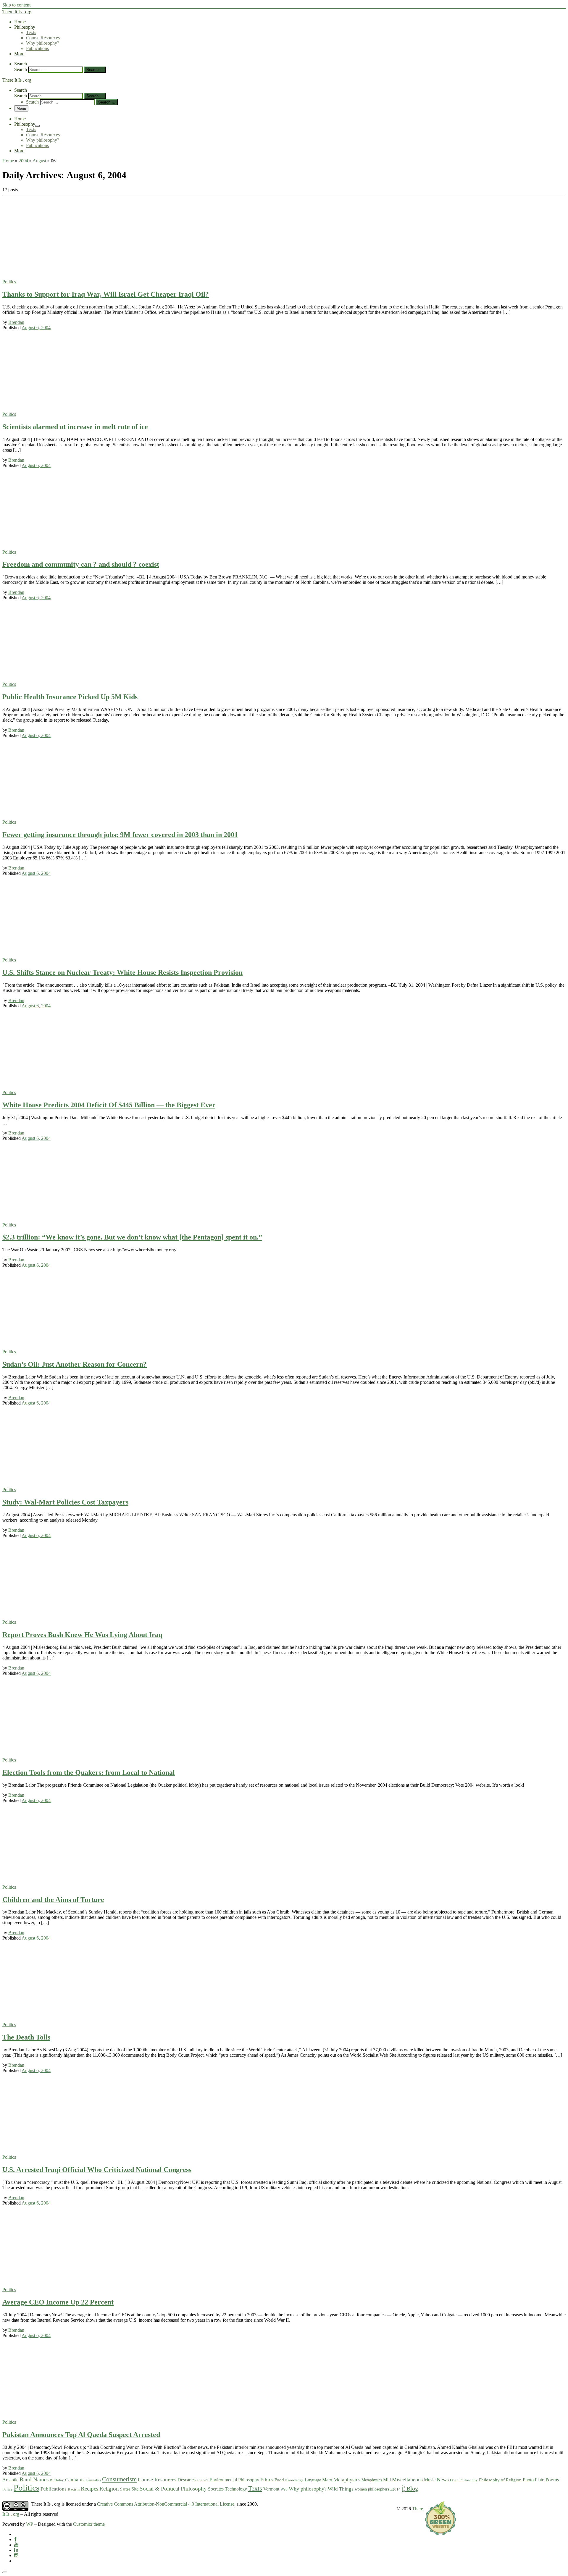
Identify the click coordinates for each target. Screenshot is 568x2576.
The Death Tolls (26, 2037)
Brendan (16, 322)
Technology (236, 2489)
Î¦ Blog (410, 2488)
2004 (23, 161)
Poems (552, 2480)
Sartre (125, 2489)
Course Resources (157, 2480)
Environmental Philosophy (234, 2480)
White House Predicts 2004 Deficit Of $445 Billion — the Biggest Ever (109, 1105)
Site (135, 2489)
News (443, 2480)
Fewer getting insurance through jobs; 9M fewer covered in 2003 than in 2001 (120, 835)
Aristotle (10, 2480)
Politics (26, 2488)
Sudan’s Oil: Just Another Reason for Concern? (75, 1364)
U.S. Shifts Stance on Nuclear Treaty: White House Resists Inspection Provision (122, 972)
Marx (327, 2480)
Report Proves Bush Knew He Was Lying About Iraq (82, 1635)
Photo (528, 2480)
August (39, 161)
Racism (74, 2489)
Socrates (216, 2489)
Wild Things (341, 2489)
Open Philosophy (464, 2480)
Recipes (89, 2489)
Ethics (267, 2480)
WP (30, 2524)
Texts (255, 2488)
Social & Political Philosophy (173, 2489)
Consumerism (119, 2479)
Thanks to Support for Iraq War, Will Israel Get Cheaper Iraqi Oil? (106, 294)
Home (8, 161)
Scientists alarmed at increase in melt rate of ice (75, 427)
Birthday (57, 2480)
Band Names (34, 2479)
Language (313, 2480)
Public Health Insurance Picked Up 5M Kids (70, 697)
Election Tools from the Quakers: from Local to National (89, 1772)
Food (279, 2480)
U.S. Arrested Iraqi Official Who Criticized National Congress (97, 2170)
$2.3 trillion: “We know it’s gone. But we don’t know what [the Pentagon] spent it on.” (132, 1237)
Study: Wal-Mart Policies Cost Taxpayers (65, 1502)
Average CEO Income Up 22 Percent (58, 2302)
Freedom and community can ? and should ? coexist (81, 564)
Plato (540, 2480)
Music (430, 2480)
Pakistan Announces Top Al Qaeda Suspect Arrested (81, 2435)
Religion (109, 2489)
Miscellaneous (407, 2480)
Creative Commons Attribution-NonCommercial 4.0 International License (166, 2504)
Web (284, 2489)
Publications (54, 2489)
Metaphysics (347, 2480)
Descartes (187, 2480)
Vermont (271, 2489)
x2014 (395, 2489)
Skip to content (16, 5)
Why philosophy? (308, 2489)
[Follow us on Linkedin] (16, 2550)
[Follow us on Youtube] (16, 2545)
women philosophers (372, 2489)
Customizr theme (89, 2524)
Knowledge (294, 2480)
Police (7, 2489)
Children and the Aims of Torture (53, 1900)
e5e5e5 (202, 2480)
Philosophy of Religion (500, 2480)
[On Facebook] (15, 2539)
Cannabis (75, 2480)
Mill (387, 2480)
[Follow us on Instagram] (16, 2555)
